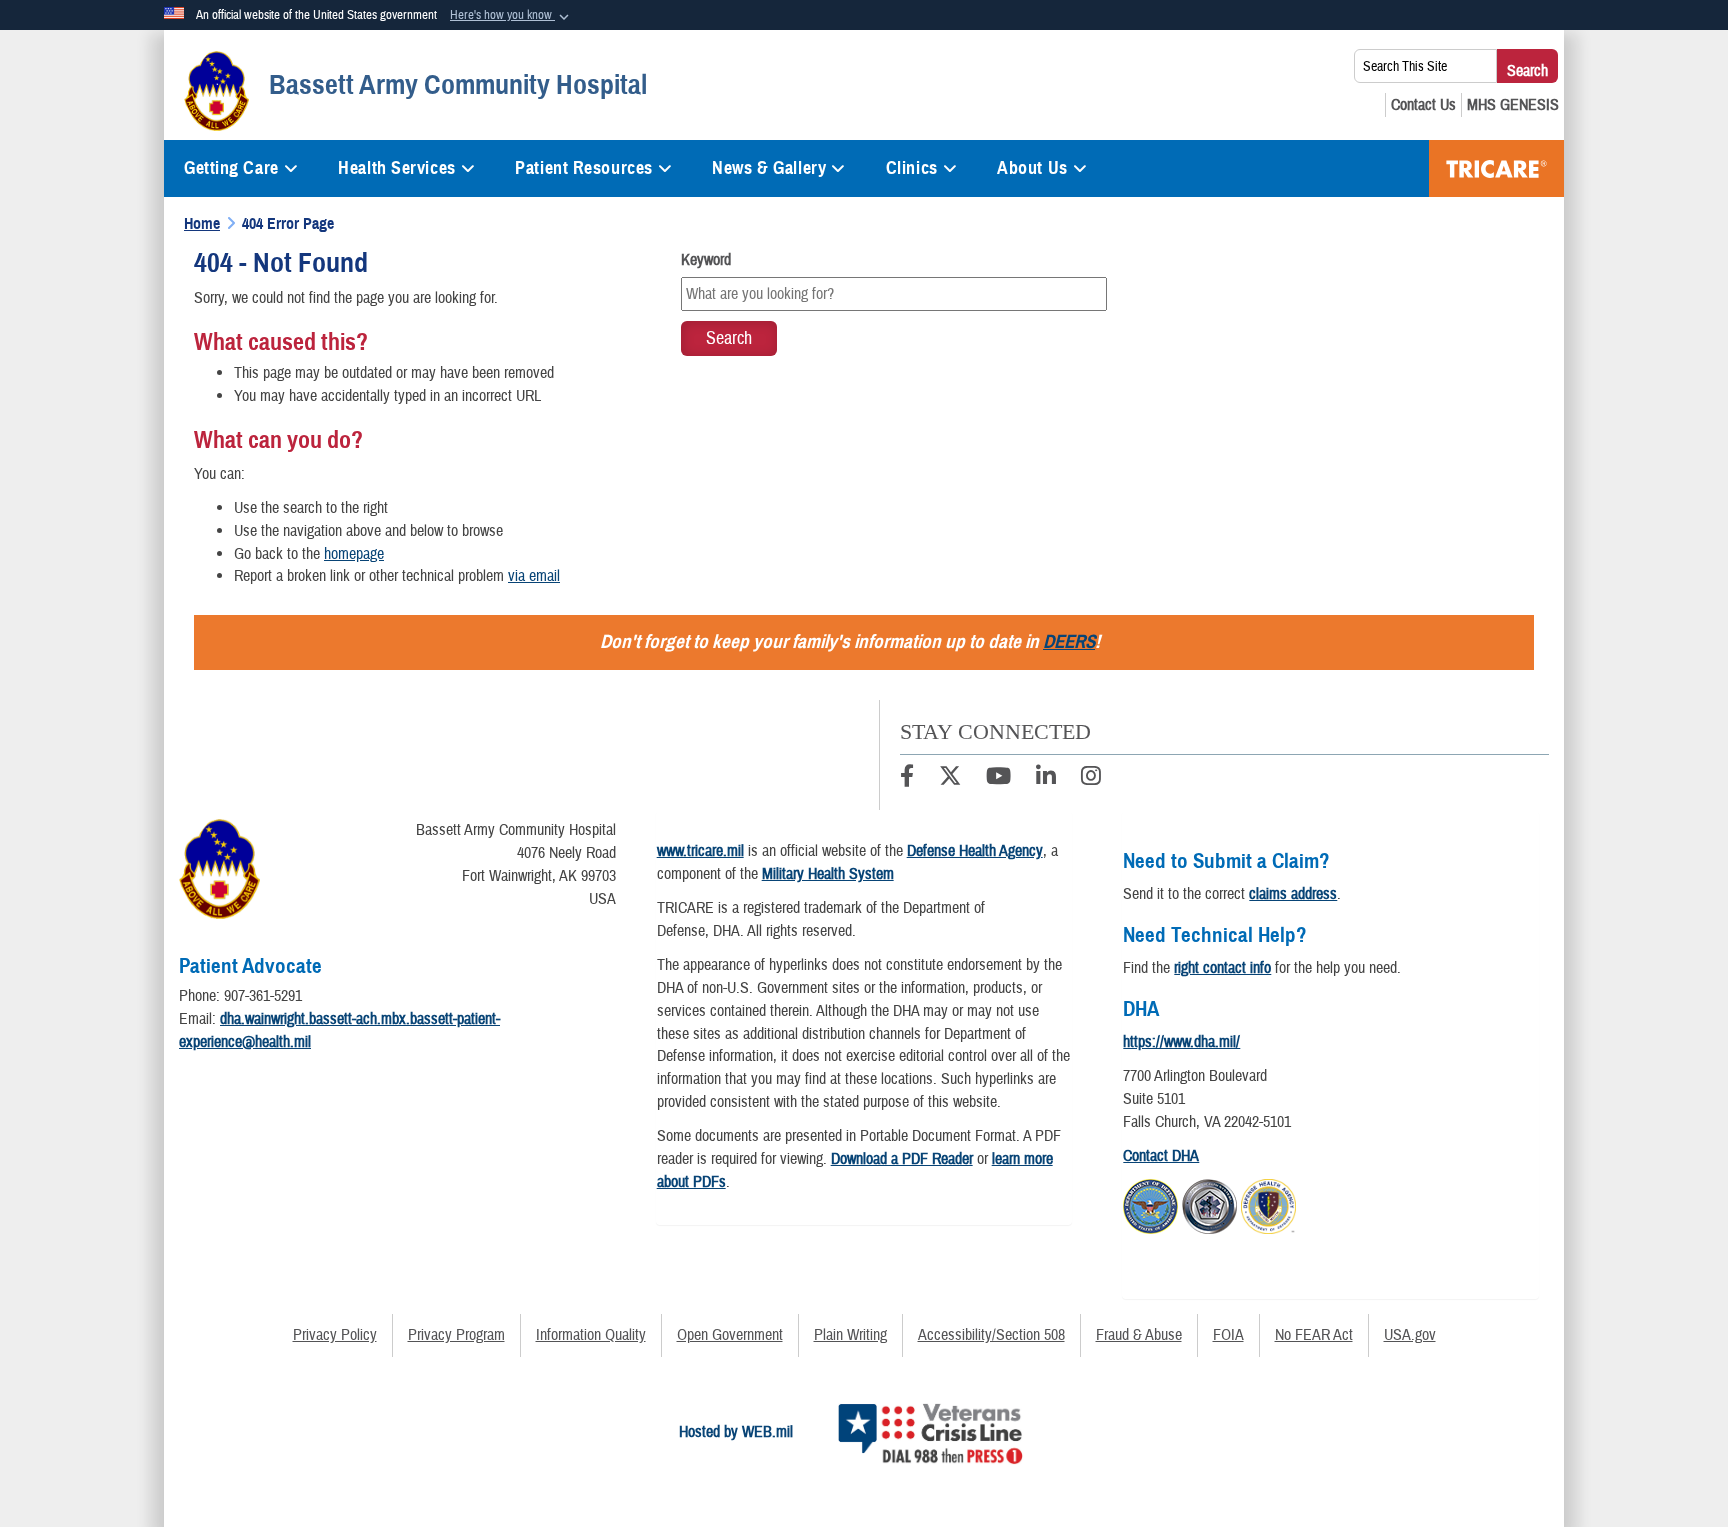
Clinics (912, 168)
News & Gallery (769, 168)
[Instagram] (1091, 779)
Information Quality (591, 1335)
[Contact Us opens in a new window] (1423, 105)
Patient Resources (584, 168)
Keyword (706, 260)
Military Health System (828, 874)
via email (534, 576)
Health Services (396, 168)
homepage (354, 554)
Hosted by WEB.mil (736, 1432)
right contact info (1222, 968)
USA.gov (1410, 1335)
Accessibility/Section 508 (991, 1335)
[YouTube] (998, 779)
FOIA (1228, 1335)
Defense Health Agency (975, 851)
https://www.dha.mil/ (1181, 1042)
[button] (511, 16)
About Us (1032, 168)
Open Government (730, 1335)
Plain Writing (850, 1335)
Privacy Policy (335, 1335)
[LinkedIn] (1046, 779)
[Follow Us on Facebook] (907, 779)
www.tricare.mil (700, 851)
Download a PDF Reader (902, 1159)
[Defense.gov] (1150, 1203)
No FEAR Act (1314, 1335)
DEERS (1069, 641)
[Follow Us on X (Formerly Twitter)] (950, 779)
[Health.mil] (1209, 1203)
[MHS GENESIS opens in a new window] (1513, 105)
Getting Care (231, 168)
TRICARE (1496, 168)
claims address (1293, 894)
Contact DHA (1161, 1156)
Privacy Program (456, 1335)
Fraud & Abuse (1139, 1335)
